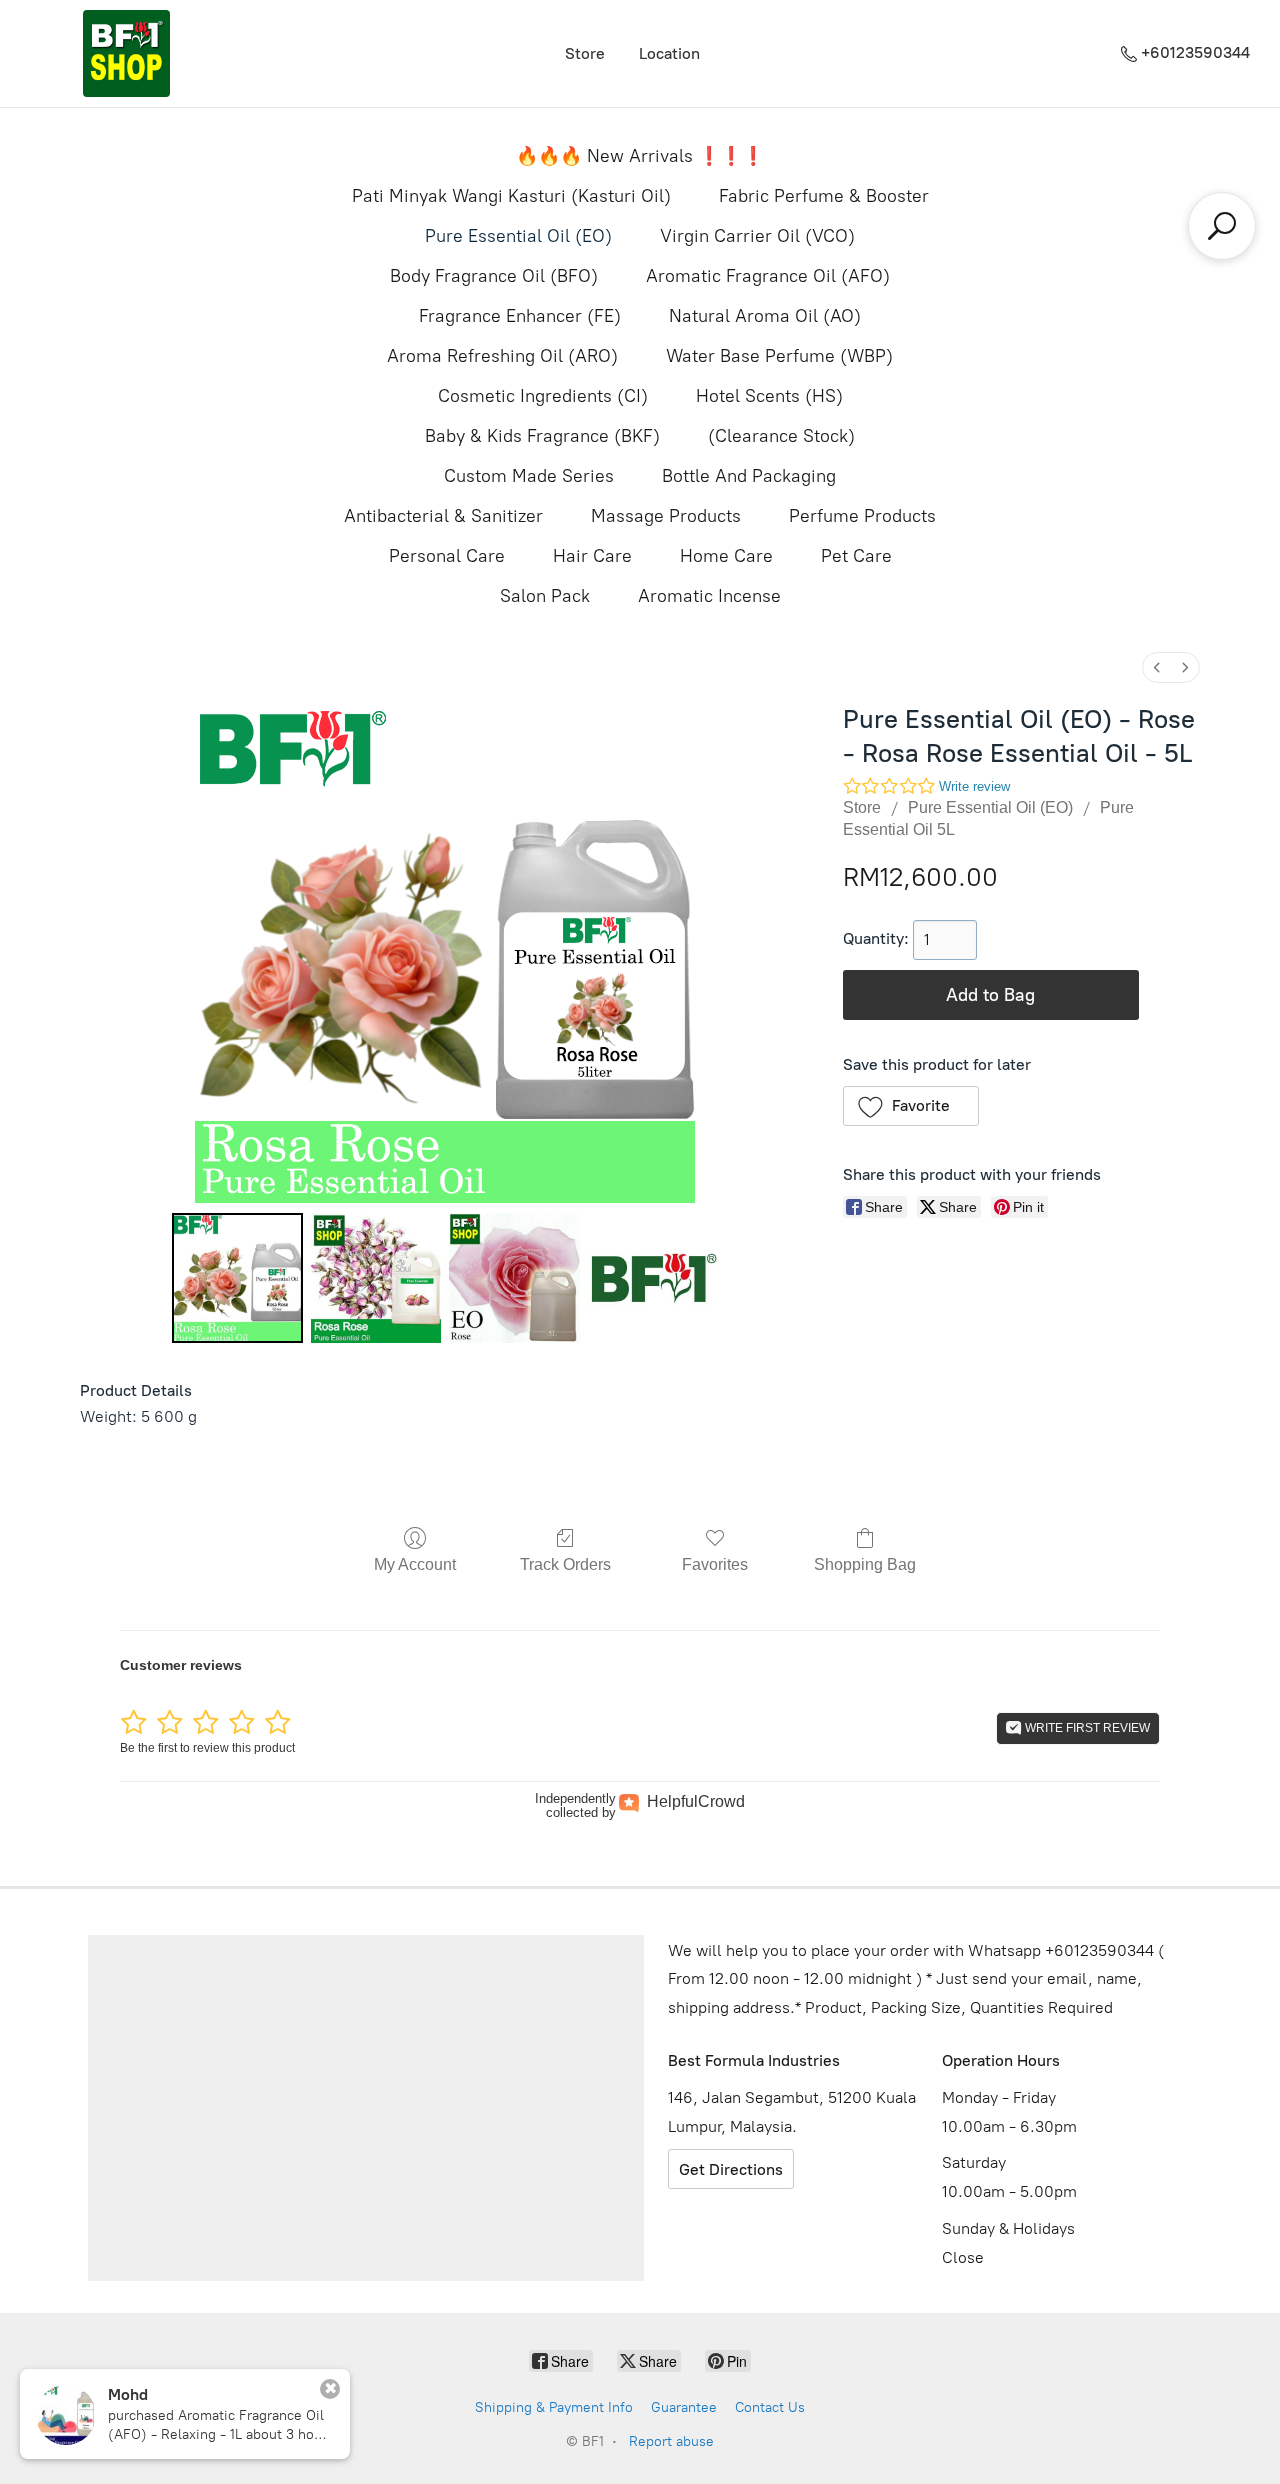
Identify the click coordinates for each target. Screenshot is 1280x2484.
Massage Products (666, 516)
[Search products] (1222, 226)
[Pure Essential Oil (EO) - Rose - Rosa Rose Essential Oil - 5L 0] (237, 1278)
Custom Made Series (529, 476)
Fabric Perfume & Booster (824, 196)
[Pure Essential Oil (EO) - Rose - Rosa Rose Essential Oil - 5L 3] (653, 1278)
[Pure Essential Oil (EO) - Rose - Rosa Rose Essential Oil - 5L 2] (514, 1278)
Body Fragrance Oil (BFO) (494, 276)
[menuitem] (1157, 667)
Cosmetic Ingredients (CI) (543, 396)
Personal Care (447, 556)
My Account (415, 1564)
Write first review (1086, 1728)
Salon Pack (545, 596)
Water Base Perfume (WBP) (779, 356)
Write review (974, 786)
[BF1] (126, 53)
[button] (911, 1106)
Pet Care (856, 556)
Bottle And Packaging (749, 476)
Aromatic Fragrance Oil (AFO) (768, 276)
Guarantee (684, 2407)
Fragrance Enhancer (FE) (520, 316)
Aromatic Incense (709, 596)
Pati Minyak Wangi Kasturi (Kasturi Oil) (511, 196)
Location (669, 53)
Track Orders (565, 1564)
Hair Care (592, 556)
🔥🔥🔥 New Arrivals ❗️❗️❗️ (640, 156)
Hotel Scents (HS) (769, 396)
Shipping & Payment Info (554, 2407)
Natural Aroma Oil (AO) (765, 316)
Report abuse (671, 2441)
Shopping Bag (865, 1564)
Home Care (726, 556)
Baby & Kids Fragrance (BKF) (542, 436)
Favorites (715, 1564)
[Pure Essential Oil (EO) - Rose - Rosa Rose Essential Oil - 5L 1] (376, 1278)
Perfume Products (862, 516)
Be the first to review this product (207, 1748)
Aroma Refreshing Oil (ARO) (502, 356)
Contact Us (770, 2407)
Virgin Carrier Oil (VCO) (757, 236)
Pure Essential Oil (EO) (518, 236)
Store (585, 53)
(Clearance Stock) (781, 436)
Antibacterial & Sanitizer (443, 516)
